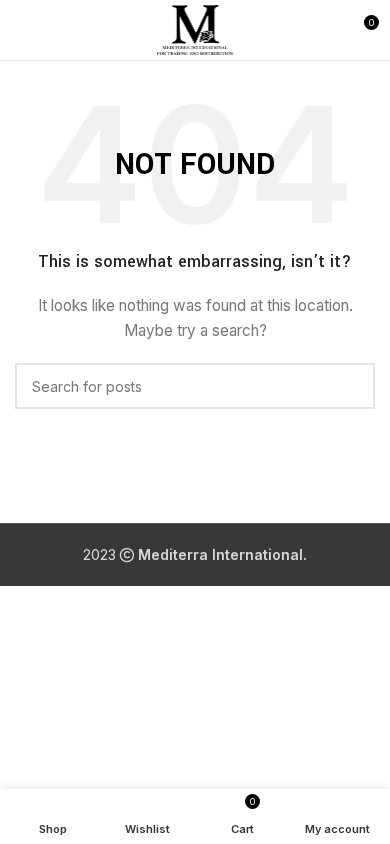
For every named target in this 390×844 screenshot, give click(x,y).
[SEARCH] (352, 386)
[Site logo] (195, 28)
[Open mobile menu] (23, 30)
